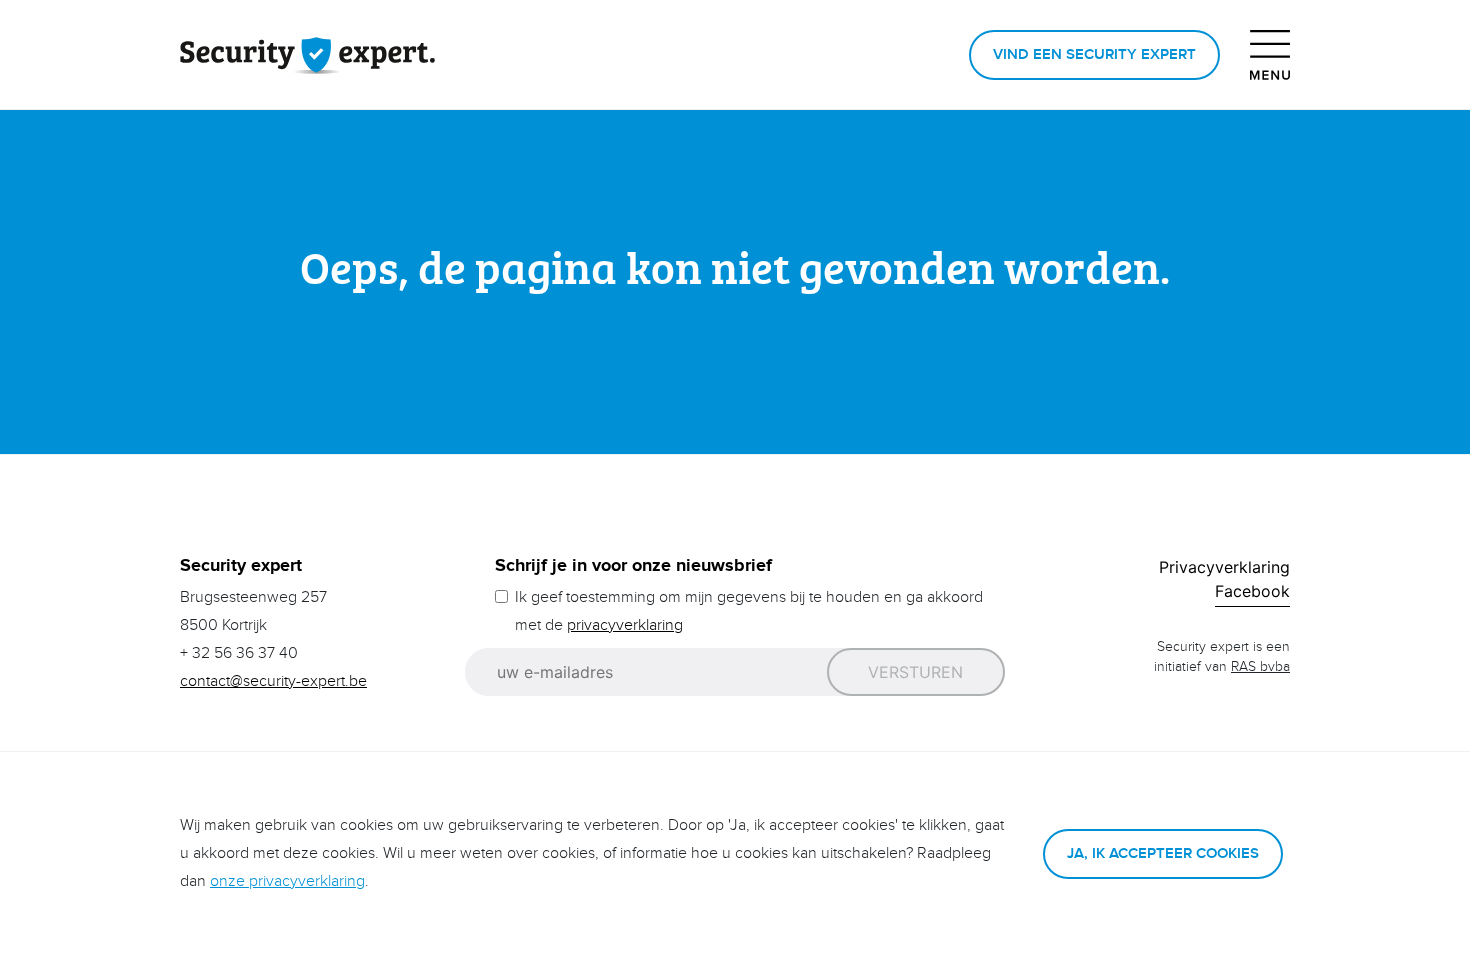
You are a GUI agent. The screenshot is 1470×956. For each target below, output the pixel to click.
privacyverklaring (625, 625)
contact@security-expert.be (273, 681)
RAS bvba (1260, 666)
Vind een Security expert (1094, 54)
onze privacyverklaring (287, 881)
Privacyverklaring (1224, 567)
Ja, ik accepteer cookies (1163, 853)
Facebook (1252, 591)
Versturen (915, 672)
